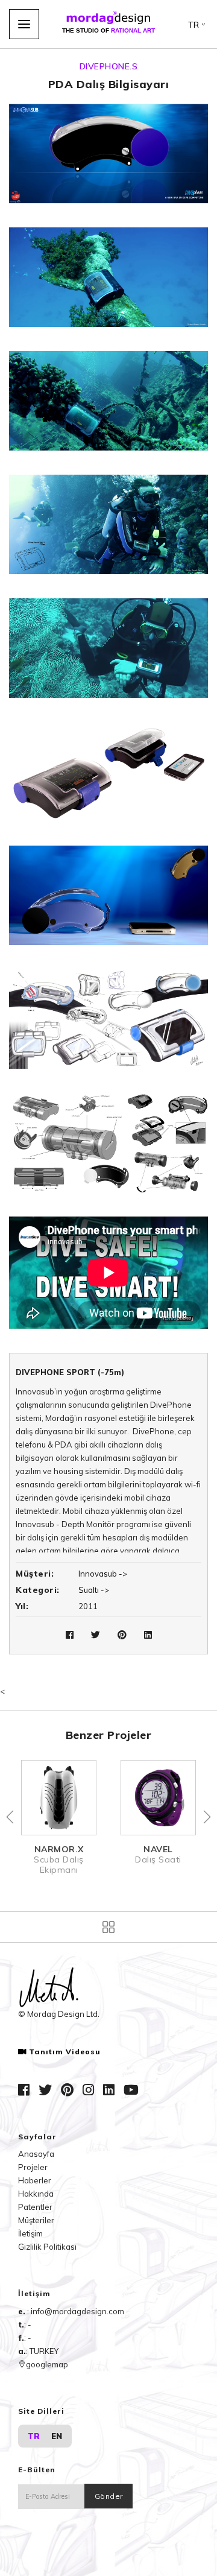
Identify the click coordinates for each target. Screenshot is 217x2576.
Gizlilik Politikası (47, 2247)
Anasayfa (36, 2154)
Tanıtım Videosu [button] (65, 2052)
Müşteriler (36, 2220)
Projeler (33, 2167)
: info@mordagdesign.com (76, 2311)
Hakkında (36, 2194)
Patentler (35, 2207)
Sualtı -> (94, 1590)
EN (57, 2436)
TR (34, 2436)
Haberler (35, 2180)
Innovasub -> (103, 1574)
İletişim (30, 2233)
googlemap (47, 2364)
